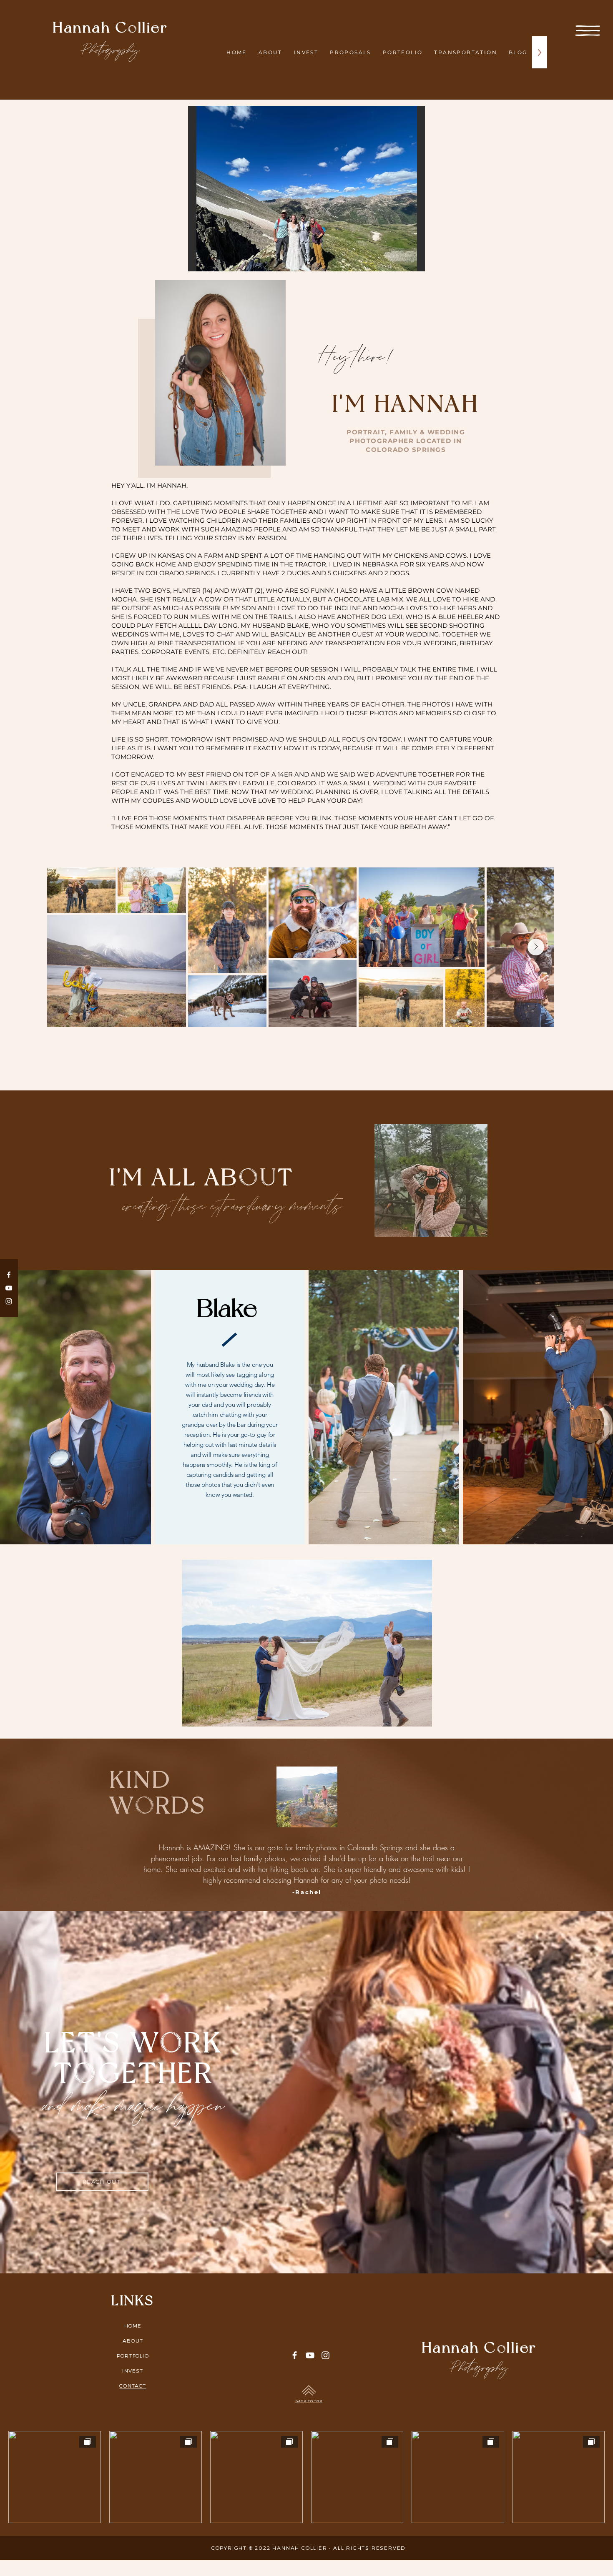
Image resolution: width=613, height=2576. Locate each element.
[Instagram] (9, 1301)
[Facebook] (9, 1275)
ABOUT (133, 2340)
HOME (133, 2325)
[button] (588, 31)
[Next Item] (536, 947)
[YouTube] (9, 1288)
